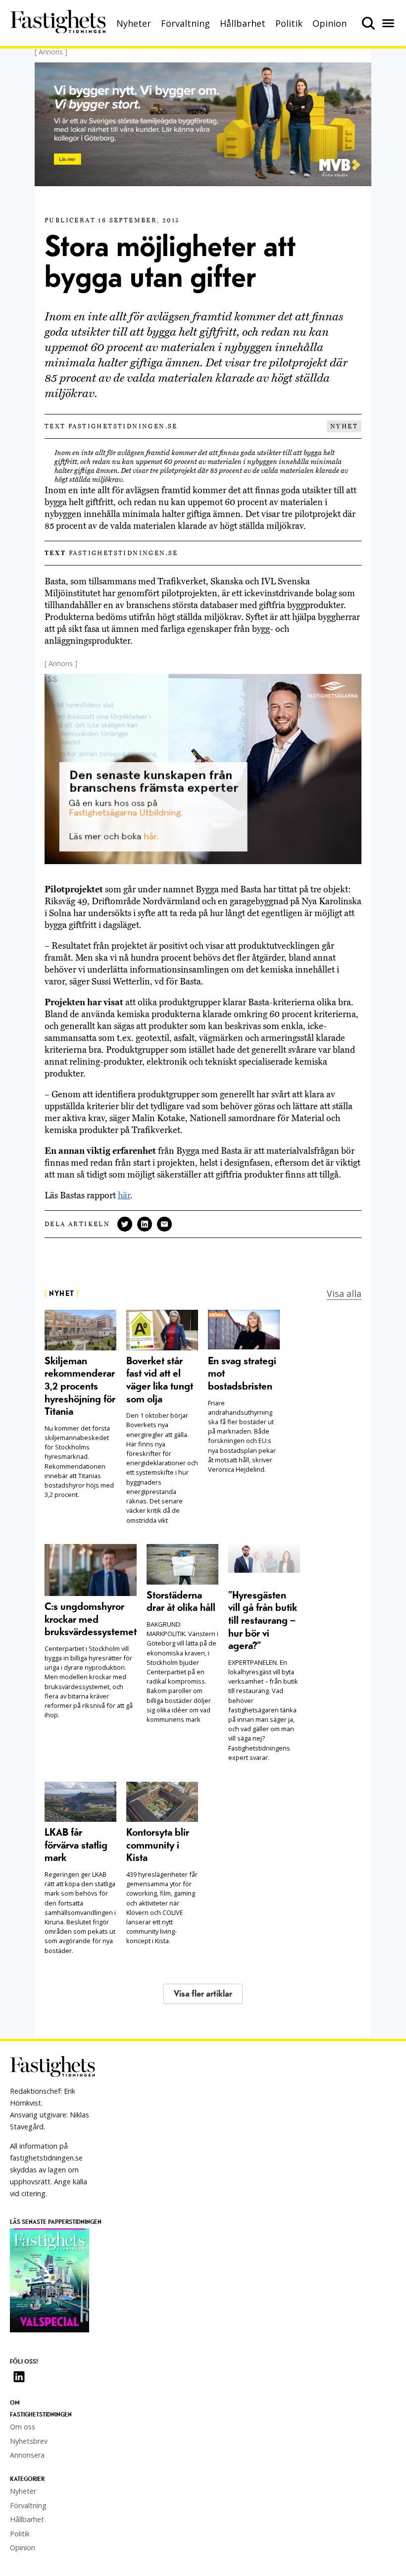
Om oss (23, 2427)
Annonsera (27, 2455)
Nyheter (134, 23)
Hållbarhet (243, 23)
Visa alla (344, 1293)
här (124, 1195)
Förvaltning (185, 23)
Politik (289, 23)
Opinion (330, 23)
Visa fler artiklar (203, 1994)
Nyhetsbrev (29, 2441)
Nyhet (344, 426)
